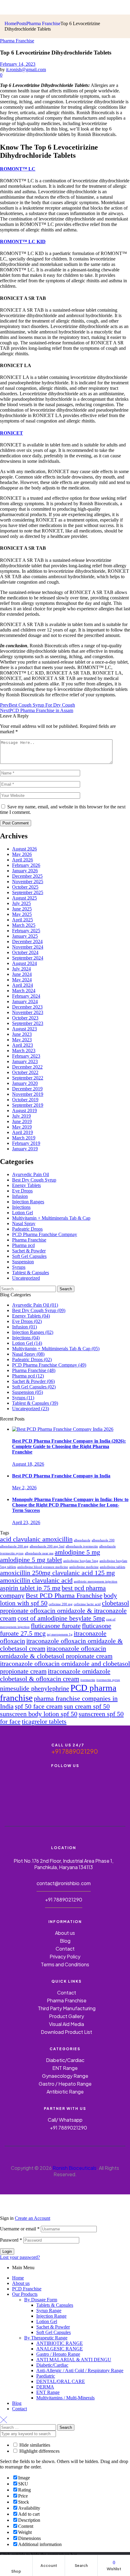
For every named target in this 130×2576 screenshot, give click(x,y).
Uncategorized (26, 1278)
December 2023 (27, 1007)
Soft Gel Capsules (29, 1256)
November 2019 (28, 1094)
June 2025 (22, 909)
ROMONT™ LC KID (23, 242)
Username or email (20, 2229)
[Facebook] (20, 1778)
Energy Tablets (26, 1185)
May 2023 (22, 1040)
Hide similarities (34, 2445)
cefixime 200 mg (61, 1604)
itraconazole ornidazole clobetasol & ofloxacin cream (55, 1675)
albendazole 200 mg (14, 1546)
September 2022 (28, 1078)
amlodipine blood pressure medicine (43, 1567)
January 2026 (25, 871)
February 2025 (26, 931)
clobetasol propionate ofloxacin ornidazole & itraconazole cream (65, 1611)
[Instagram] (87, 1778)
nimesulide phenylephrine (35, 1689)
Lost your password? (20, 2257)
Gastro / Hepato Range (58, 2354)
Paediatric (46, 2376)
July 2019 (21, 1116)
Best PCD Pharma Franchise (64, 1596)
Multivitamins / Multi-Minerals (65, 2398)
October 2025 (25, 887)
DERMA (45, 2387)
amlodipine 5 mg (77, 1552)
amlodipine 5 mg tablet (31, 1560)
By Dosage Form (41, 2300)
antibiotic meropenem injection (96, 1581)
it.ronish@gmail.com (26, 70)
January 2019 (25, 1149)
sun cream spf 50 (87, 1706)
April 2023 (23, 1045)
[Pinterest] (110, 1778)
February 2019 (26, 1143)
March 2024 (24, 991)
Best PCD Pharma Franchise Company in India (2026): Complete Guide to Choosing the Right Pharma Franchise (69, 1446)
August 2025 (24, 898)
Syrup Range (49, 2311)
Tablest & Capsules (31, 1273)
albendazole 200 (103, 1540)
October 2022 (25, 1072)
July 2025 (21, 903)
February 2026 (26, 865)
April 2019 (23, 1132)
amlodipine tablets (112, 1567)
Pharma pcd (23, 1245)
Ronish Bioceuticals (75, 2168)
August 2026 (24, 849)
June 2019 (22, 1121)
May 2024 (22, 980)
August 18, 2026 (28, 1464)
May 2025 (22, 914)
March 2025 (24, 925)
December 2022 (27, 1067)
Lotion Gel (23, 1213)
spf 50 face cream (39, 1706)
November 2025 (28, 882)
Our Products (25, 2294)
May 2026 (22, 854)
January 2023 (25, 1061)
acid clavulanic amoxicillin (36, 1539)
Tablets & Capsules (55, 2305)
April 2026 (23, 860)
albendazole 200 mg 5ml (47, 1546)
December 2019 (27, 1089)
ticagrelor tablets (44, 1722)
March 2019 (24, 1138)
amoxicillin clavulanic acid (36, 1580)
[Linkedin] (65, 1795)
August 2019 (24, 1111)
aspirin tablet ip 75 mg (30, 1588)
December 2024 (27, 942)
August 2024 (24, 963)
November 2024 (28, 947)
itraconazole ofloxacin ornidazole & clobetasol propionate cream (56, 1652)
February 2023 (26, 1056)
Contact (19, 2409)
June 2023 (22, 1034)
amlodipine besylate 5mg (81, 1561)
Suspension (23, 1262)
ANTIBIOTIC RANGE (60, 2343)
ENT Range (48, 2392)
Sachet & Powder (29, 1251)
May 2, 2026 (24, 1488)
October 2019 (25, 1100)
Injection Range (51, 2316)
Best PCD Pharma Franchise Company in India (61, 1476)
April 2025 (23, 920)
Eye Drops (22, 1191)
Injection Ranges (28, 1202)
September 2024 (28, 958)
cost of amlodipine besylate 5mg (61, 1618)
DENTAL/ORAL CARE (61, 2381)
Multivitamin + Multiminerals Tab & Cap (51, 1218)
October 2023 (25, 1018)
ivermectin (88, 1680)
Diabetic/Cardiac (52, 2365)
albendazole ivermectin (82, 1546)
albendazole (82, 1540)
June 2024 (22, 974)
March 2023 (24, 1051)
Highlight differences (39, 2451)
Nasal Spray (24, 1223)
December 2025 (27, 876)
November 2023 (28, 1012)
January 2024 (25, 1001)
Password (11, 2240)
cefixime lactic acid (87, 1604)
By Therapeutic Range (46, 2338)
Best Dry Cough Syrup (34, 1180)
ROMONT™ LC (18, 169)
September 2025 (28, 892)
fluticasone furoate (56, 1626)
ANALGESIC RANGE (60, 2349)
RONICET (11, 433)
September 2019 (28, 1105)
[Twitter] (65, 1778)
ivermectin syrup (108, 1680)
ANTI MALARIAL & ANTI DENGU (74, 2360)
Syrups (19, 1267)
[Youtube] (43, 1778)
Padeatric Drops (27, 1229)
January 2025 (25, 936)
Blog (17, 2403)
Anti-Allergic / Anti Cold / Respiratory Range (80, 2370)
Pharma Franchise (17, 41)
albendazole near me (39, 1553)
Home (18, 2278)
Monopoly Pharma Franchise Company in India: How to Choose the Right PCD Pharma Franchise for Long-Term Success (70, 1505)
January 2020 (25, 1083)
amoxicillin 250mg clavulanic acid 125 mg (57, 1573)
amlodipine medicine (84, 1567)
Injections (21, 1207)
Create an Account (32, 2218)
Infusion (20, 1196)
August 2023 (24, 1029)
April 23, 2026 (26, 1522)
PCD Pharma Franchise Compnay (45, 1234)
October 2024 (25, 952)
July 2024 (21, 969)
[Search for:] (29, 1289)
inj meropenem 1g (60, 1634)
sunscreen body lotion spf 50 (39, 1714)
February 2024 (26, 996)
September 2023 (28, 1023)
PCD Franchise (27, 2289)
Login (7, 2251)
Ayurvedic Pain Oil (31, 1174)
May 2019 (22, 1127)
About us (21, 2283)
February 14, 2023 (18, 64)
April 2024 (23, 985)
